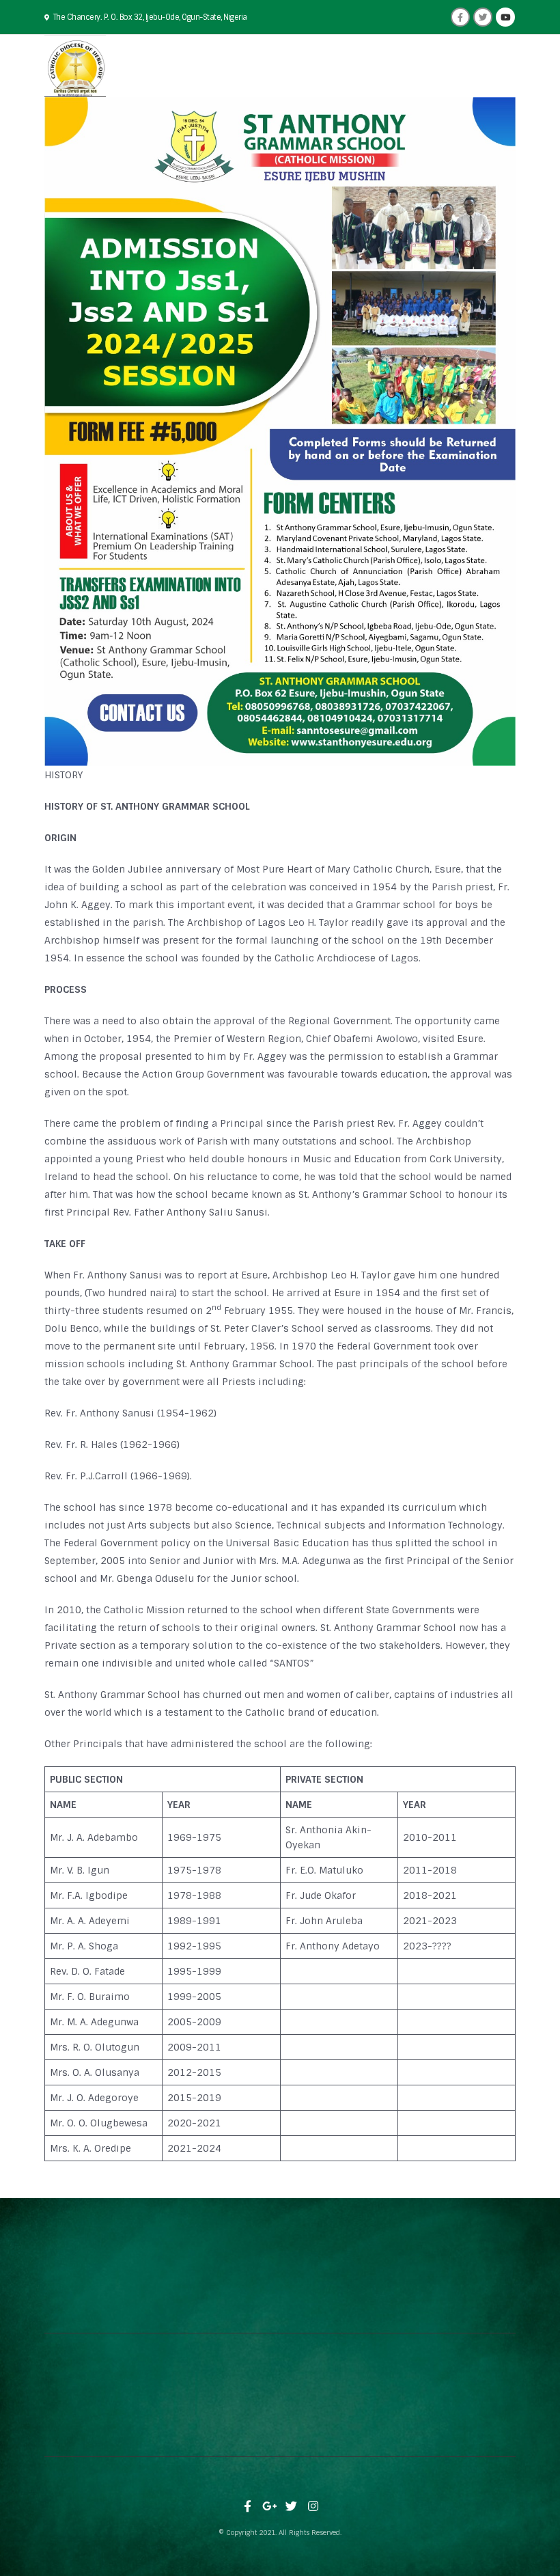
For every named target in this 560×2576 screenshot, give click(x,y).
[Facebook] (460, 17)
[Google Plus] (270, 2506)
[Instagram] (313, 2506)
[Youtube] (505, 17)
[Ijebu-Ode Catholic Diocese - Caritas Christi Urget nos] (75, 66)
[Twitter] (483, 17)
